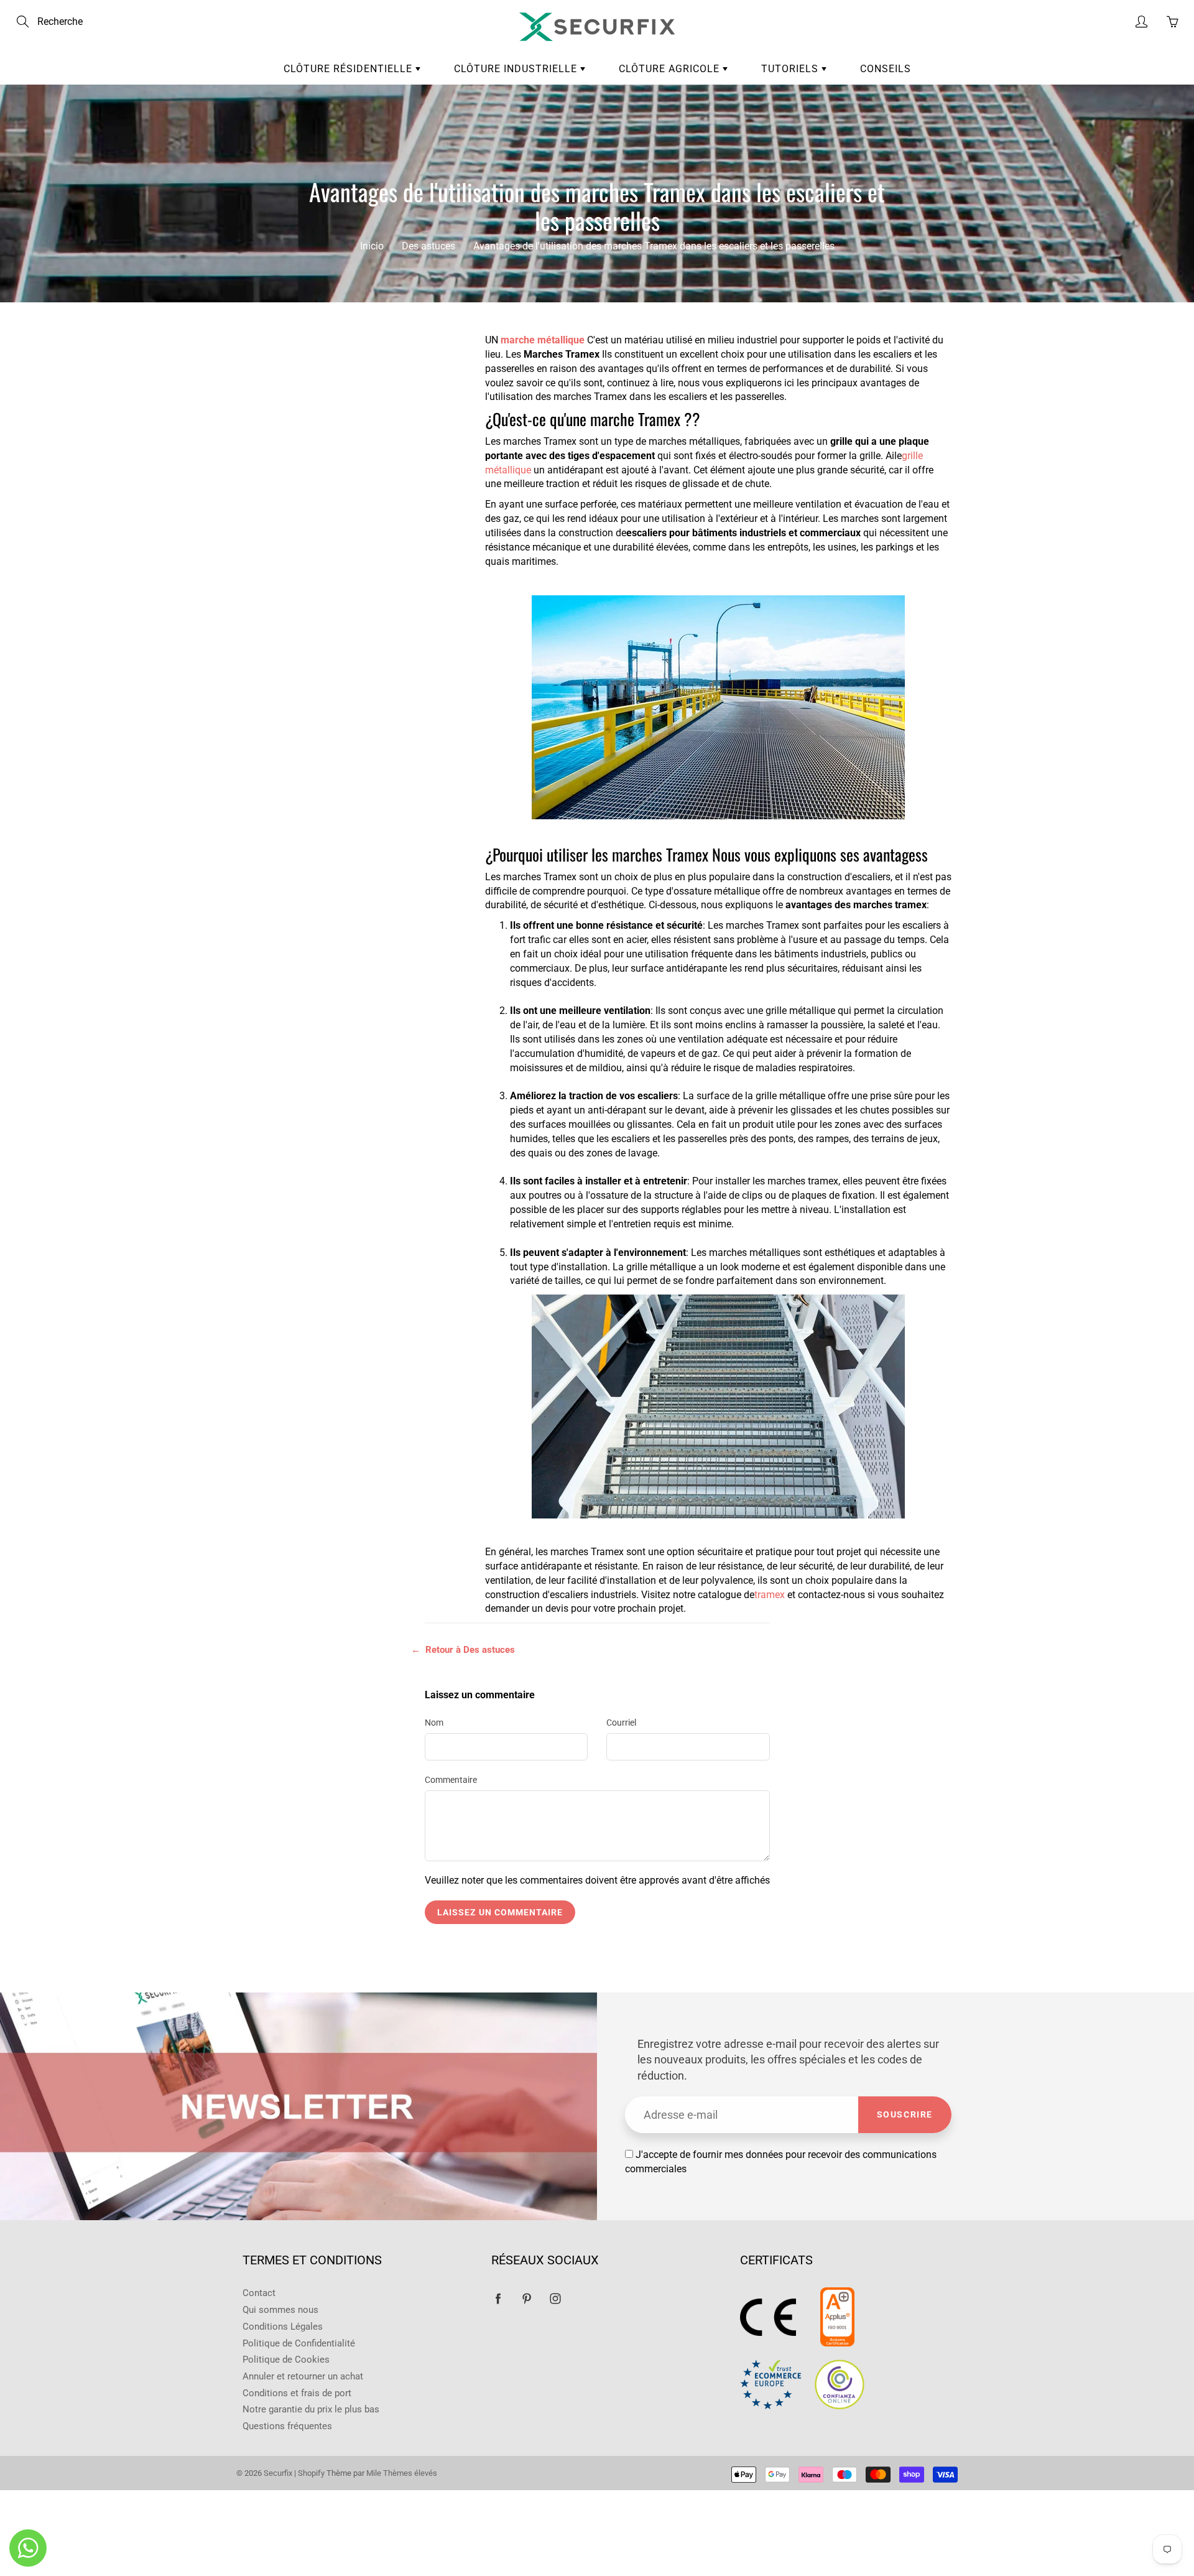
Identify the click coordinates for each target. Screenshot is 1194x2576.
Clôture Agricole (671, 69)
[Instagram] (555, 2298)
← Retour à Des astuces (463, 1650)
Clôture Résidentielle (349, 69)
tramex (770, 1595)
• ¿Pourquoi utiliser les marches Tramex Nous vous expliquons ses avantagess (335, 420)
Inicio (372, 246)
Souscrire (905, 2114)
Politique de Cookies (286, 2360)
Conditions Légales (283, 2327)
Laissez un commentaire (500, 1912)
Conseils (886, 69)
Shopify (312, 2473)
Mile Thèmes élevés (402, 2473)
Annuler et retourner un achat (303, 2377)
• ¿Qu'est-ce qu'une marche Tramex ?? (331, 388)
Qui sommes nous (280, 2310)
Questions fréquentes (287, 2426)
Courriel (621, 1723)
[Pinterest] (526, 2298)
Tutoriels (791, 69)
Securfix (278, 2473)
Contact (259, 2293)
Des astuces (428, 246)
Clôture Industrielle (517, 69)
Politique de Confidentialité (299, 2344)
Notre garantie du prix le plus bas (311, 2410)
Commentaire (451, 1780)
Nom (434, 1723)
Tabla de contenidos (322, 354)
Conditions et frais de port (297, 2393)
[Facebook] (498, 2298)
